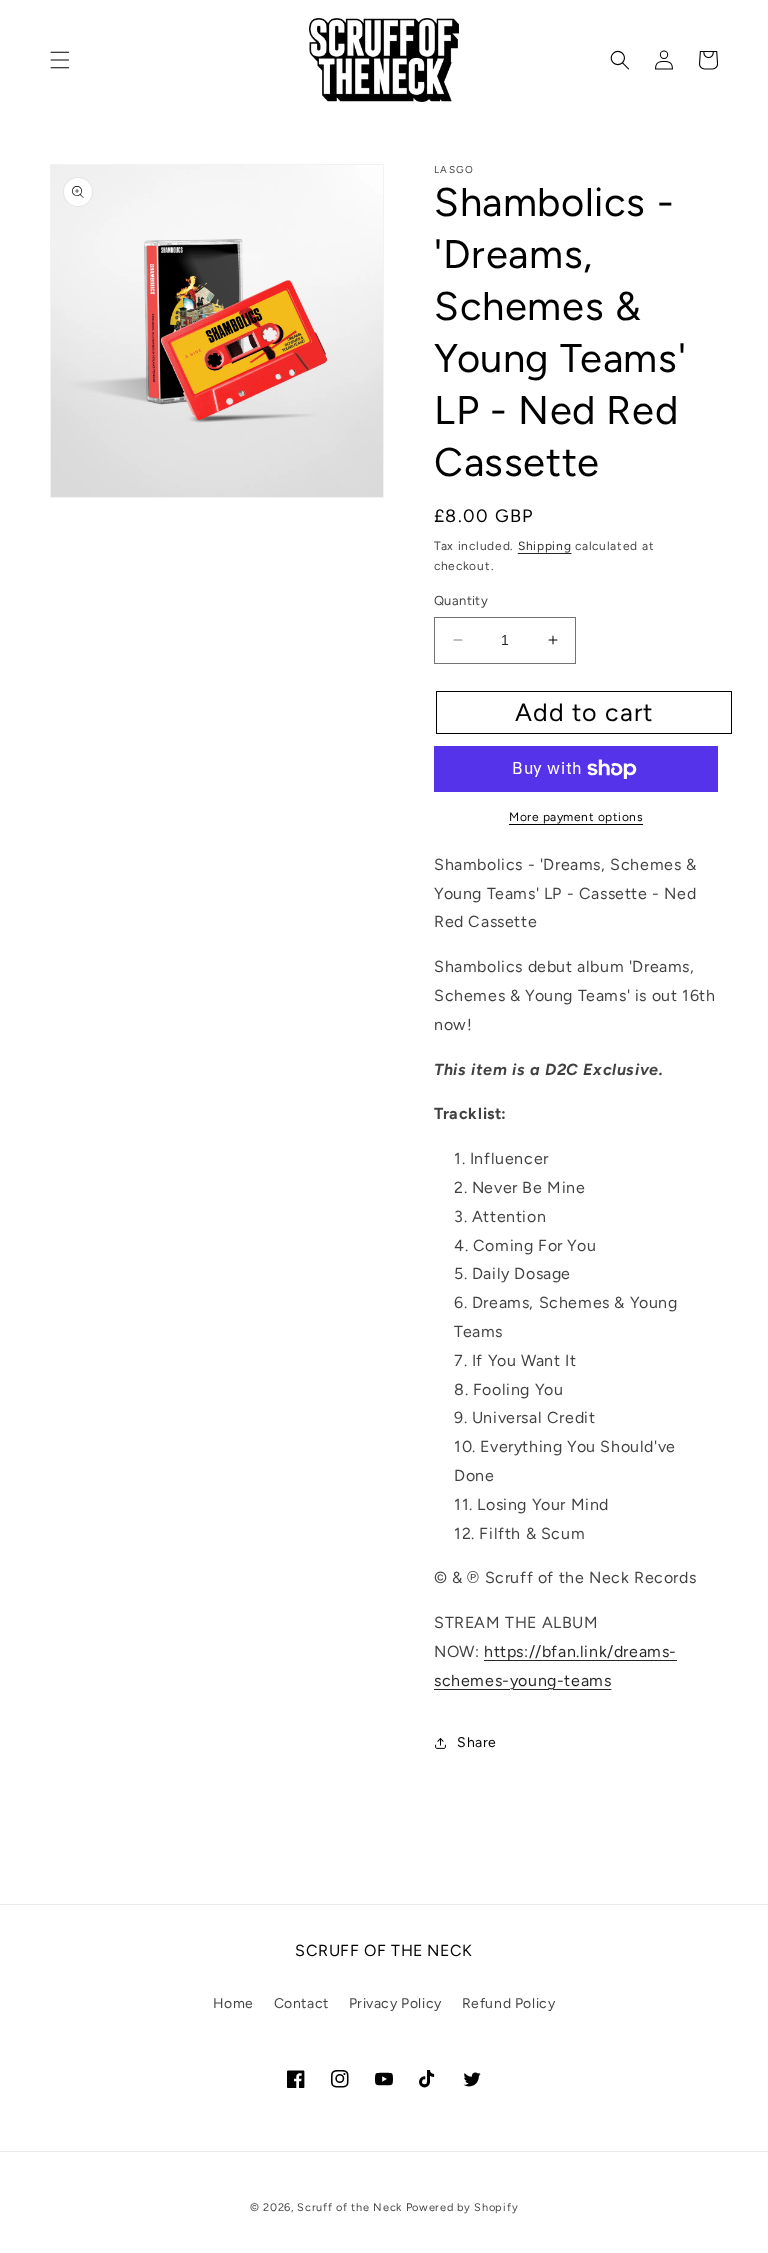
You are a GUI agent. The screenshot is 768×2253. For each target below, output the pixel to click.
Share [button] (477, 1742)
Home (233, 2003)
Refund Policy (509, 2003)
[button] (60, 60)
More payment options (576, 817)
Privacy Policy (395, 2003)
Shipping (545, 546)
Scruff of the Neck (349, 2207)
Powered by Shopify (462, 2207)
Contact (301, 2003)
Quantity (461, 600)
